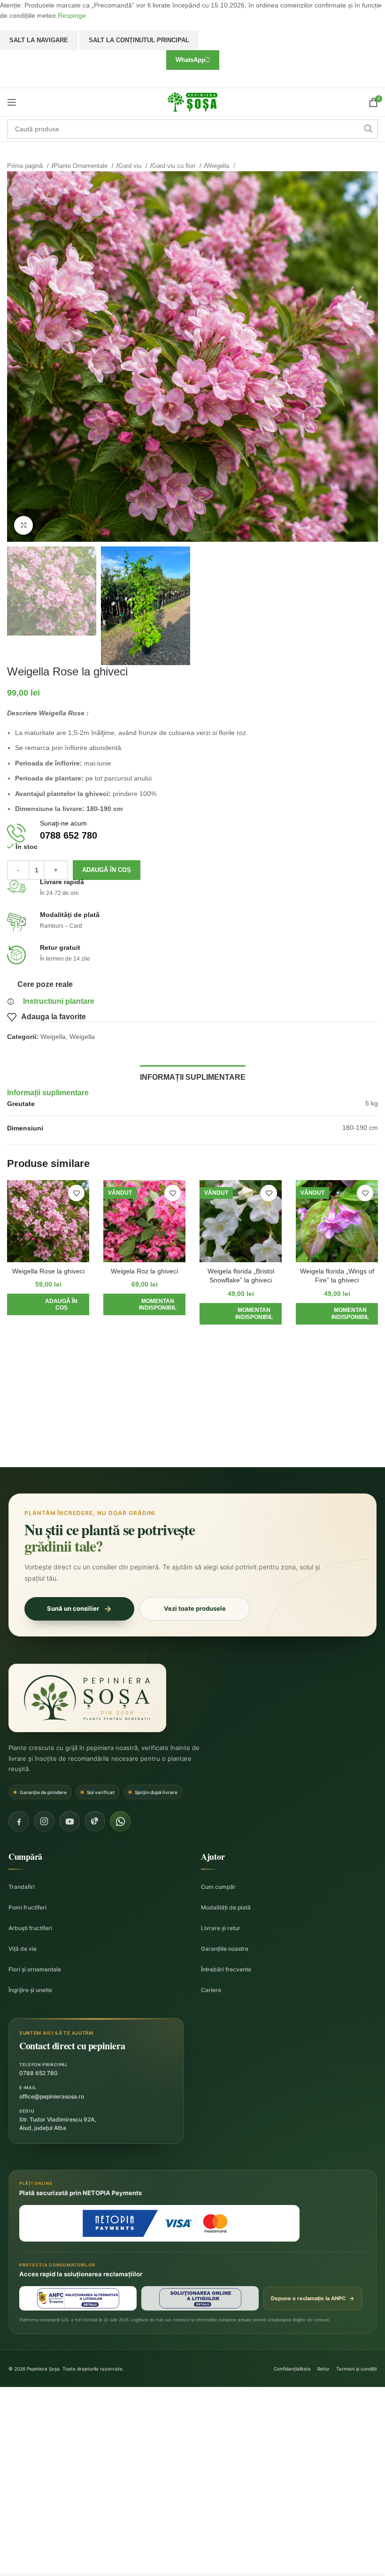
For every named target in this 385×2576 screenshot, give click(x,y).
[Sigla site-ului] (192, 101)
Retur (323, 2369)
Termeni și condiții (356, 2369)
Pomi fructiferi (27, 1907)
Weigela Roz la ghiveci (144, 1271)
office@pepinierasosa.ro (52, 2096)
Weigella (219, 166)
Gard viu (131, 166)
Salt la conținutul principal (139, 40)
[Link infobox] (192, 833)
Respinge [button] (72, 15)
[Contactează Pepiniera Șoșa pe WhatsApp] (120, 1821)
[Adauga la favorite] (76, 1193)
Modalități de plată (226, 1907)
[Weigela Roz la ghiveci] (144, 1221)
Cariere (211, 1990)
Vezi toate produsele (195, 1608)
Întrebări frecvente (226, 1969)
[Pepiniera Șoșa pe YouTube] (69, 1821)
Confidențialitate (292, 2369)
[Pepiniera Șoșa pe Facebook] (19, 1821)
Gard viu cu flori (175, 166)
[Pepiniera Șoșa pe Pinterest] (95, 1821)
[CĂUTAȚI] (368, 129)
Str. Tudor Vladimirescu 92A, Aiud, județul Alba (58, 2124)
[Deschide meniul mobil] (12, 102)
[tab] (193, 1076)
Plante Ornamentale (81, 166)
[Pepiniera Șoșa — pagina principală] (87, 1698)
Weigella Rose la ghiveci (48, 1271)
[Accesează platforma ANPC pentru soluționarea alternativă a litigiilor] (78, 2298)
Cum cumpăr (218, 1887)
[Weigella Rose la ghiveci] (48, 1221)
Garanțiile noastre (225, 1949)
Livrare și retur (221, 1928)
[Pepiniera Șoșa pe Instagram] (44, 1821)
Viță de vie (23, 1949)
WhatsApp (190, 60)
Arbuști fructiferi (30, 1928)
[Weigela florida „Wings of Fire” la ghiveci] (337, 1221)
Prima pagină (26, 166)
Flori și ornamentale (35, 1969)
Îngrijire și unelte (30, 1990)
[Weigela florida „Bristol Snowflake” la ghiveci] (241, 1221)
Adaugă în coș (107, 870)
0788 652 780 (38, 2073)
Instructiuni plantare (59, 1001)
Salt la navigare (39, 40)
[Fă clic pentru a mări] (23, 525)
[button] (48, 1304)
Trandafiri (22, 1887)
